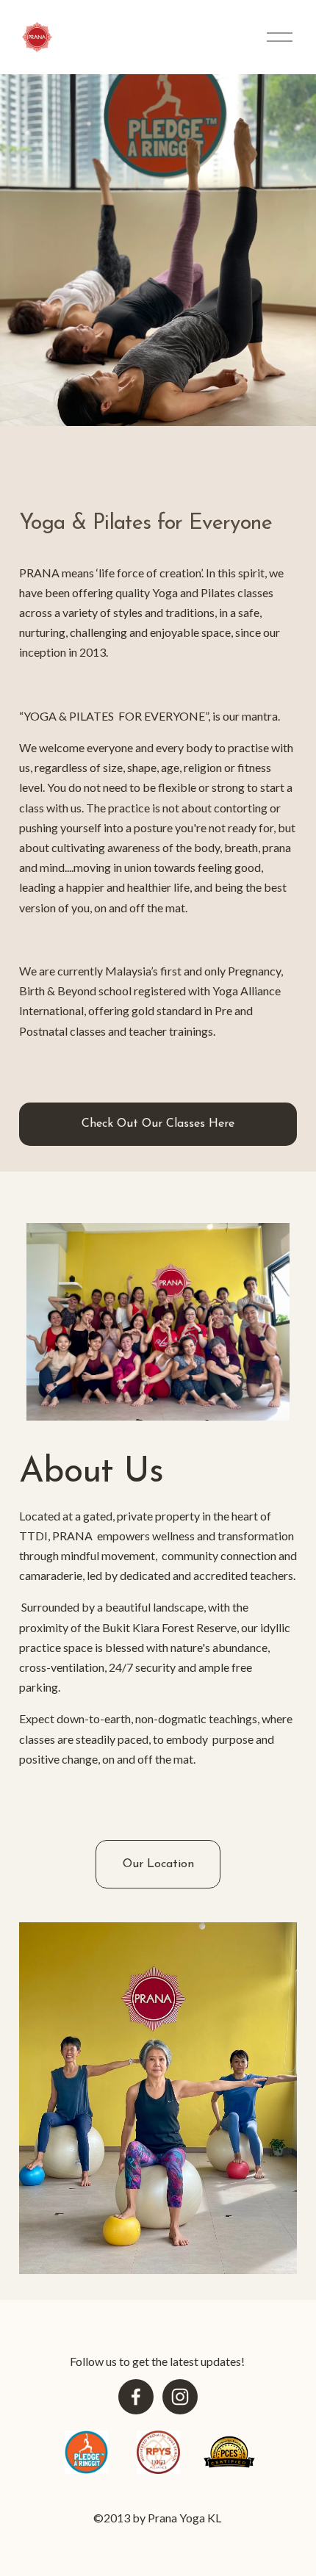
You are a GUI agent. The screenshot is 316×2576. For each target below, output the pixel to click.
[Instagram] (180, 2397)
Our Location (158, 1864)
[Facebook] (136, 2397)
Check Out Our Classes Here (158, 1124)
